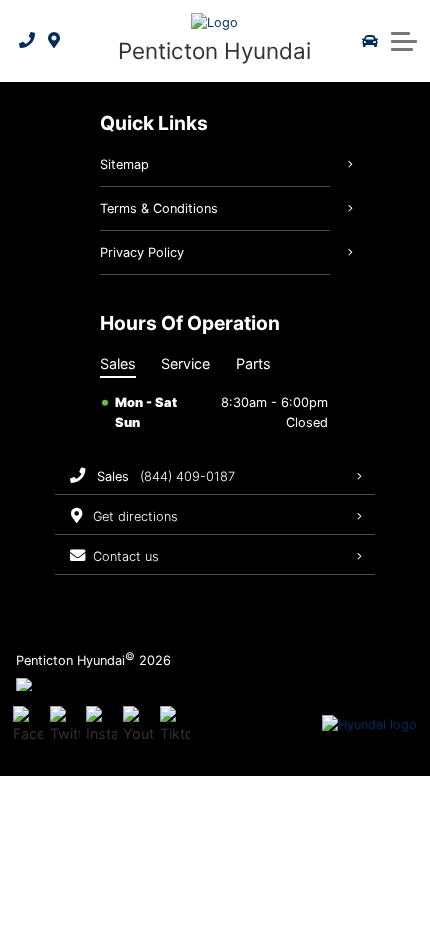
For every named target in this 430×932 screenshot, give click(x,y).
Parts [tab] (253, 363)
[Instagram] (101, 725)
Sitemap (124, 164)
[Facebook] (28, 725)
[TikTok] (175, 725)
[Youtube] (138, 725)
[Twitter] (65, 725)
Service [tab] (185, 363)
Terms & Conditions (159, 208)
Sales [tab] (118, 363)
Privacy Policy (142, 252)
